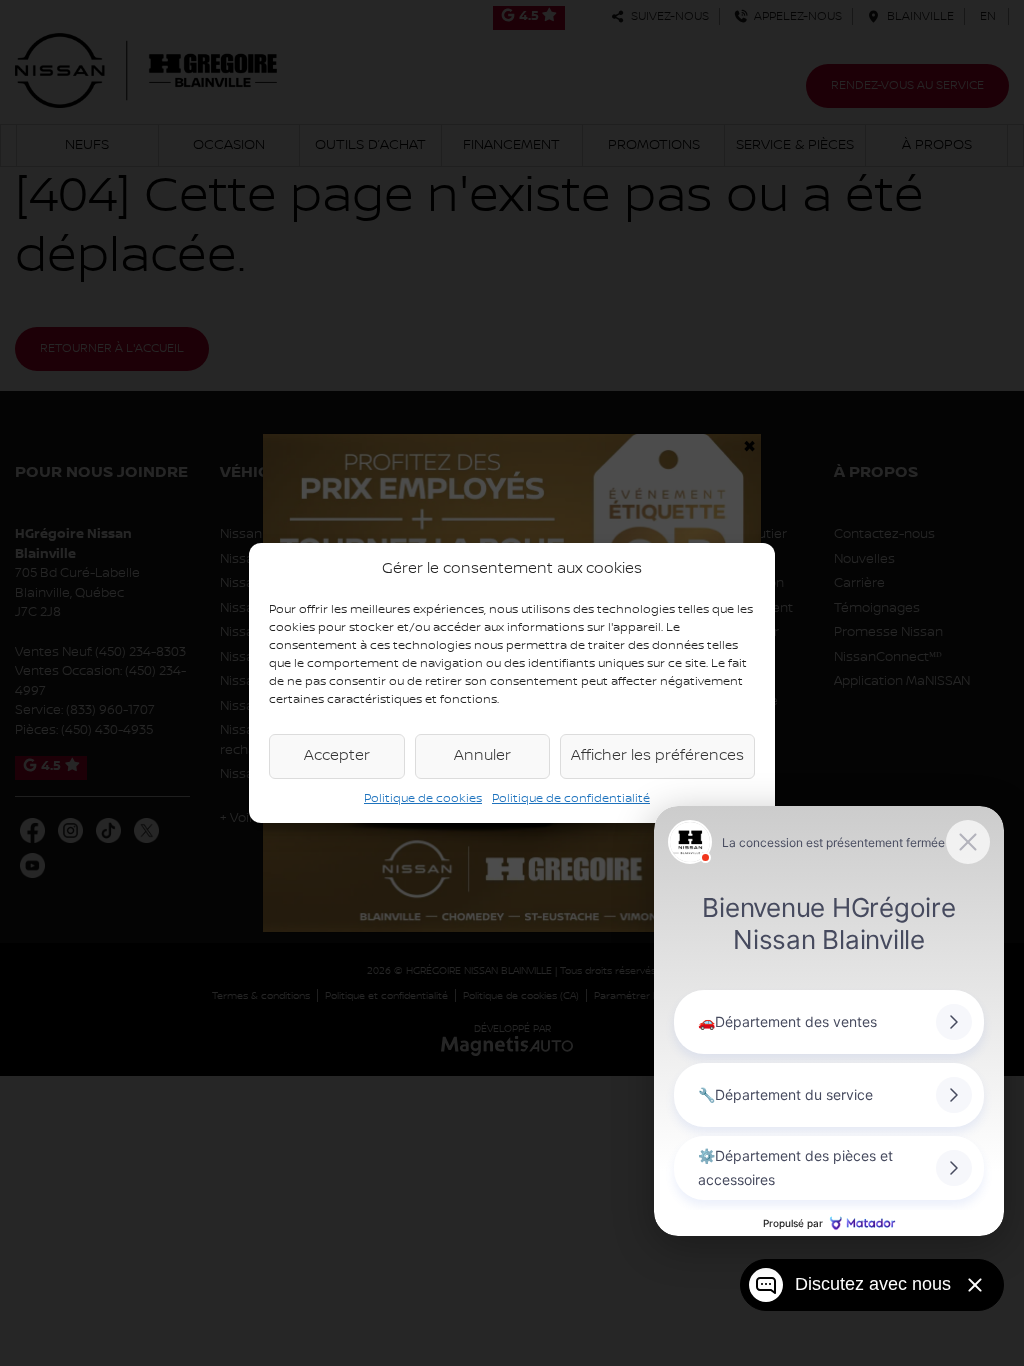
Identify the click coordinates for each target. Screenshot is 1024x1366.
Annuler (482, 756)
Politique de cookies (423, 798)
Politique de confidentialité (571, 798)
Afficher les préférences (657, 756)
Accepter (337, 756)
